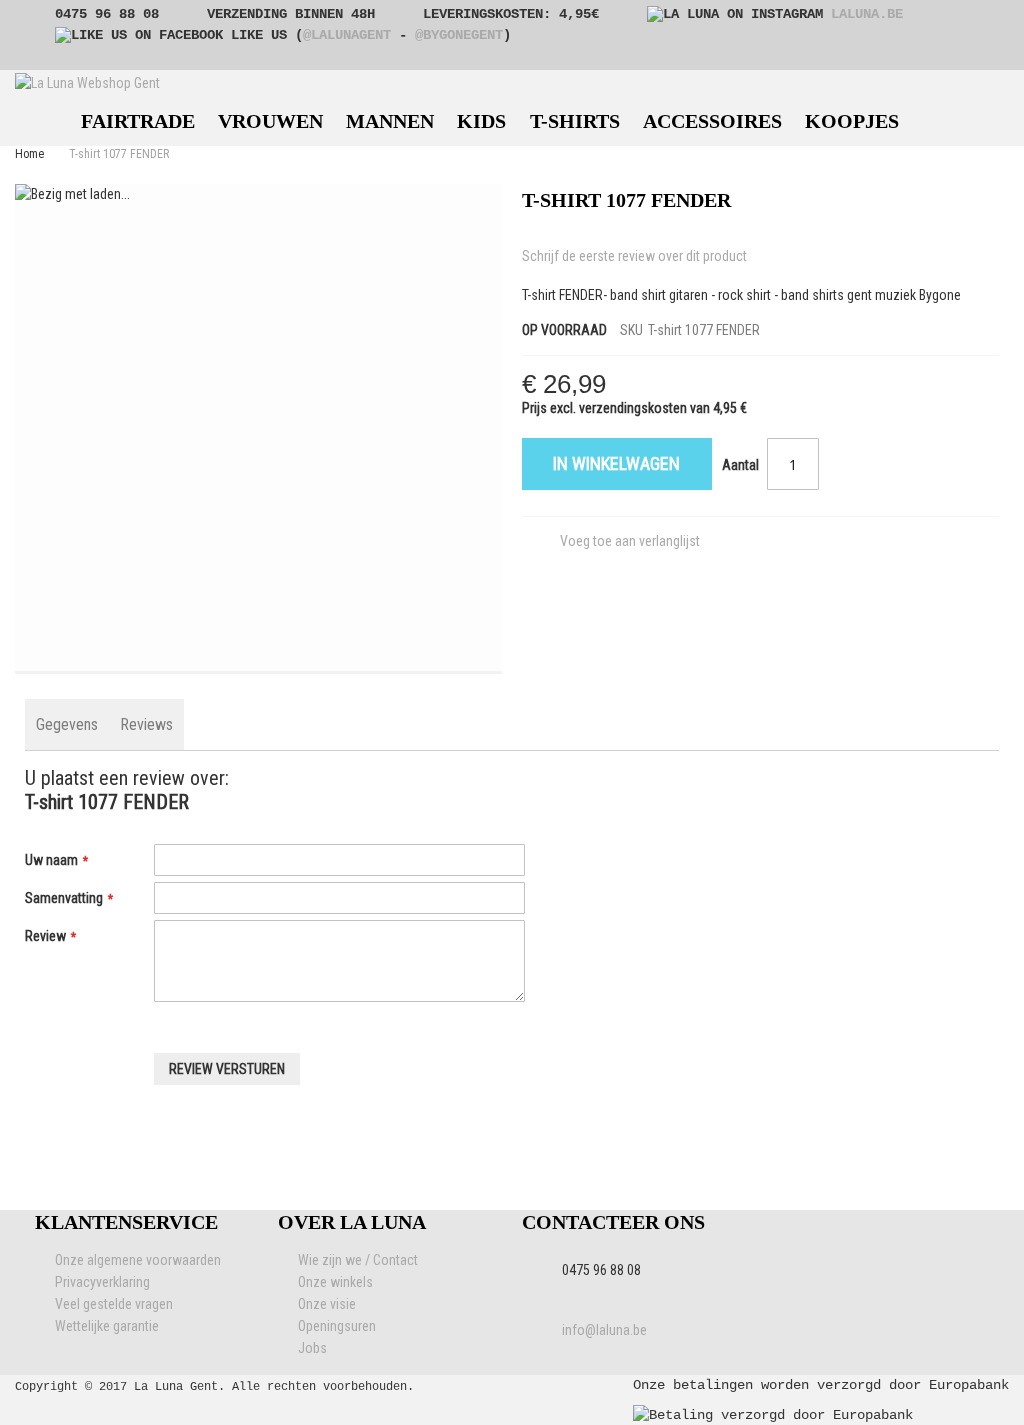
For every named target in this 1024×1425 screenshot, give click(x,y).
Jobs (312, 1348)
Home (29, 154)
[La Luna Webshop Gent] (87, 83)
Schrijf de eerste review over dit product (634, 256)
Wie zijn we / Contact (358, 1260)
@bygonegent (459, 35)
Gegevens (67, 724)
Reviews (146, 724)
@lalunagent (347, 35)
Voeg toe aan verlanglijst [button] (630, 541)
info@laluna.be (604, 1330)
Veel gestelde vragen (114, 1304)
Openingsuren (337, 1326)
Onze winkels (335, 1282)
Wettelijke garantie (107, 1326)
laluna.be (867, 14)
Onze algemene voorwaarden (138, 1260)
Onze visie (327, 1304)
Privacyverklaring (102, 1282)
